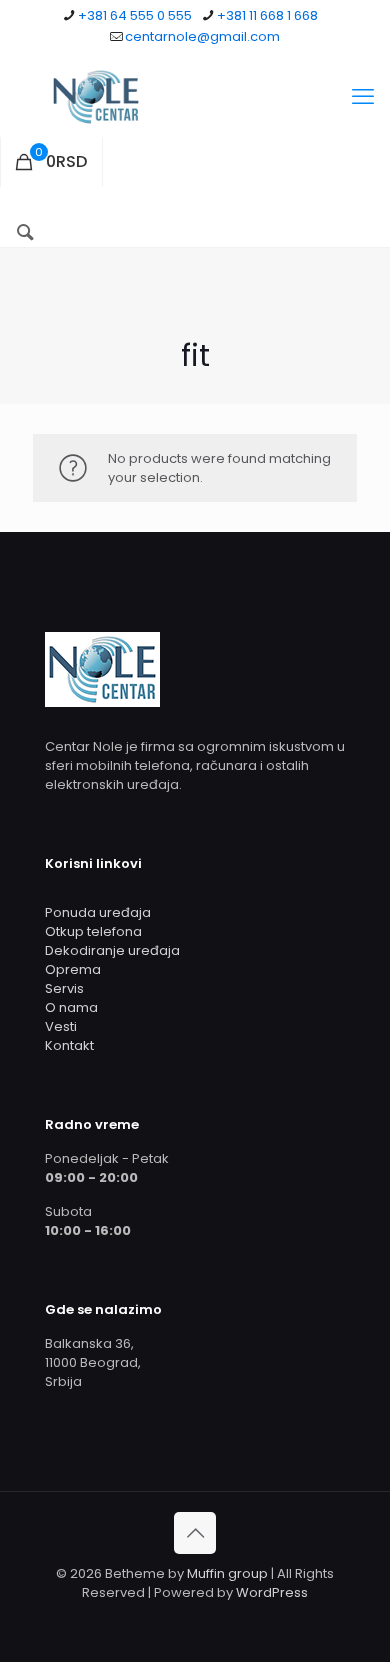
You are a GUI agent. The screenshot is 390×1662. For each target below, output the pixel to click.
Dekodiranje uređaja (112, 950)
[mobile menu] (363, 97)
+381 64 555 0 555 (135, 15)
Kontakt (69, 1045)
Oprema (73, 969)
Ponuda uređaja (98, 912)
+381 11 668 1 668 (267, 15)
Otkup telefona (93, 931)
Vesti (61, 1026)
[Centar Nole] (195, 97)
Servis (64, 988)
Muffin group (227, 1573)
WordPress (272, 1592)
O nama (71, 1007)
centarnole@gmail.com (202, 36)
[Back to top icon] (195, 1533)
